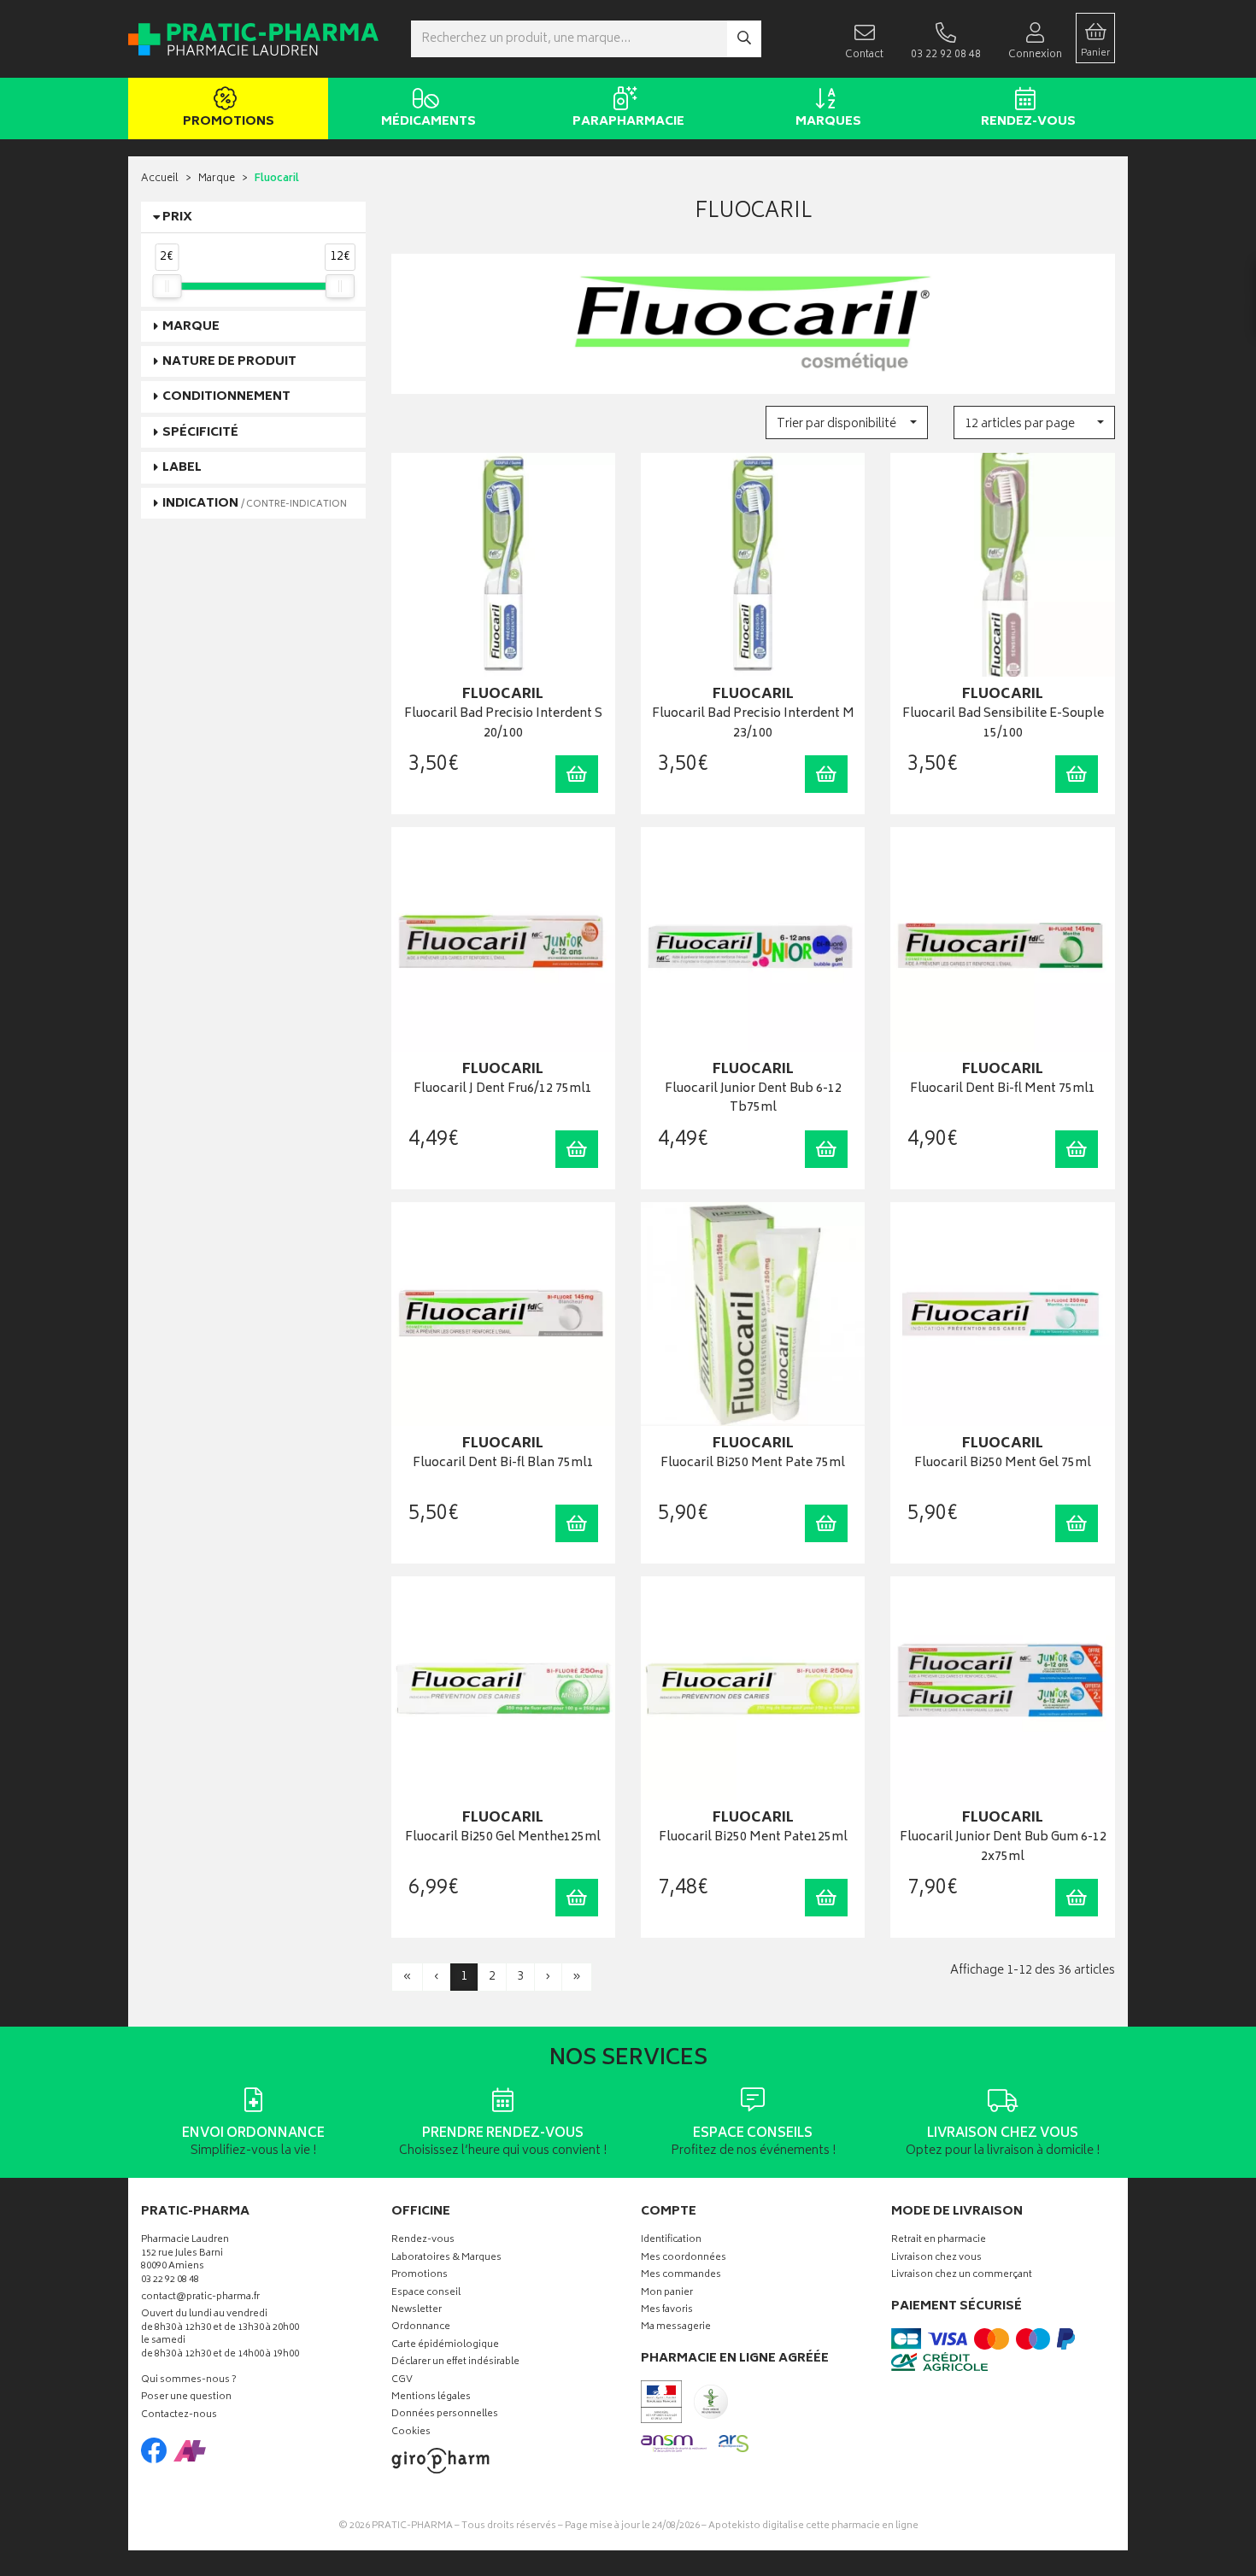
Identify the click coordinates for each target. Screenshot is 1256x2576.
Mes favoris (667, 2311)
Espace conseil (426, 2294)
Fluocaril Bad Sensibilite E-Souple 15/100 (1003, 724)
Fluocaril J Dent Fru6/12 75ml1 (503, 1090)
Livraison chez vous (936, 2259)
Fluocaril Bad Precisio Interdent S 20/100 (503, 724)
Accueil (160, 179)
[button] (846, 422)
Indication (255, 504)
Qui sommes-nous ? (189, 2381)
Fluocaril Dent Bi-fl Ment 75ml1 (1003, 1090)
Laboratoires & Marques (446, 2259)
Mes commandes (681, 2276)
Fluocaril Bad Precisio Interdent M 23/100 (753, 724)
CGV (402, 2381)
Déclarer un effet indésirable (455, 2363)
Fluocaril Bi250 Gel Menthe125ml (503, 1838)
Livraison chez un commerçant (962, 2276)
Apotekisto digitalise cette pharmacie (813, 2526)
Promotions (229, 122)
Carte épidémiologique (445, 2346)
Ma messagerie (676, 2328)
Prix (177, 217)
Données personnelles (445, 2415)
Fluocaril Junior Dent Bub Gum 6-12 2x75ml (1003, 1848)
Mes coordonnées (684, 2259)
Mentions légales (431, 2398)
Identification (671, 2241)
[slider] (167, 286)
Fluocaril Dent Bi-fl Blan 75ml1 (503, 1464)
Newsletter (417, 2311)
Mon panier (667, 2294)
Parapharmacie (628, 122)
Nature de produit (229, 362)
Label (182, 468)
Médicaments (428, 122)
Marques (828, 122)
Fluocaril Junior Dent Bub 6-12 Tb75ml (753, 1099)
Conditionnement (226, 397)
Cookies (411, 2433)
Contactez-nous (179, 2416)
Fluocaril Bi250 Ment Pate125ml (753, 1838)
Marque (217, 179)
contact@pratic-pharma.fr (200, 2299)
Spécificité (200, 433)
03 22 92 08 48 (170, 2281)
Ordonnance (421, 2328)
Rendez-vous (1028, 122)
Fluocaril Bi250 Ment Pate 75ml (753, 1464)
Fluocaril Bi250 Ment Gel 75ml (1003, 1464)
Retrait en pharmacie (939, 2241)
